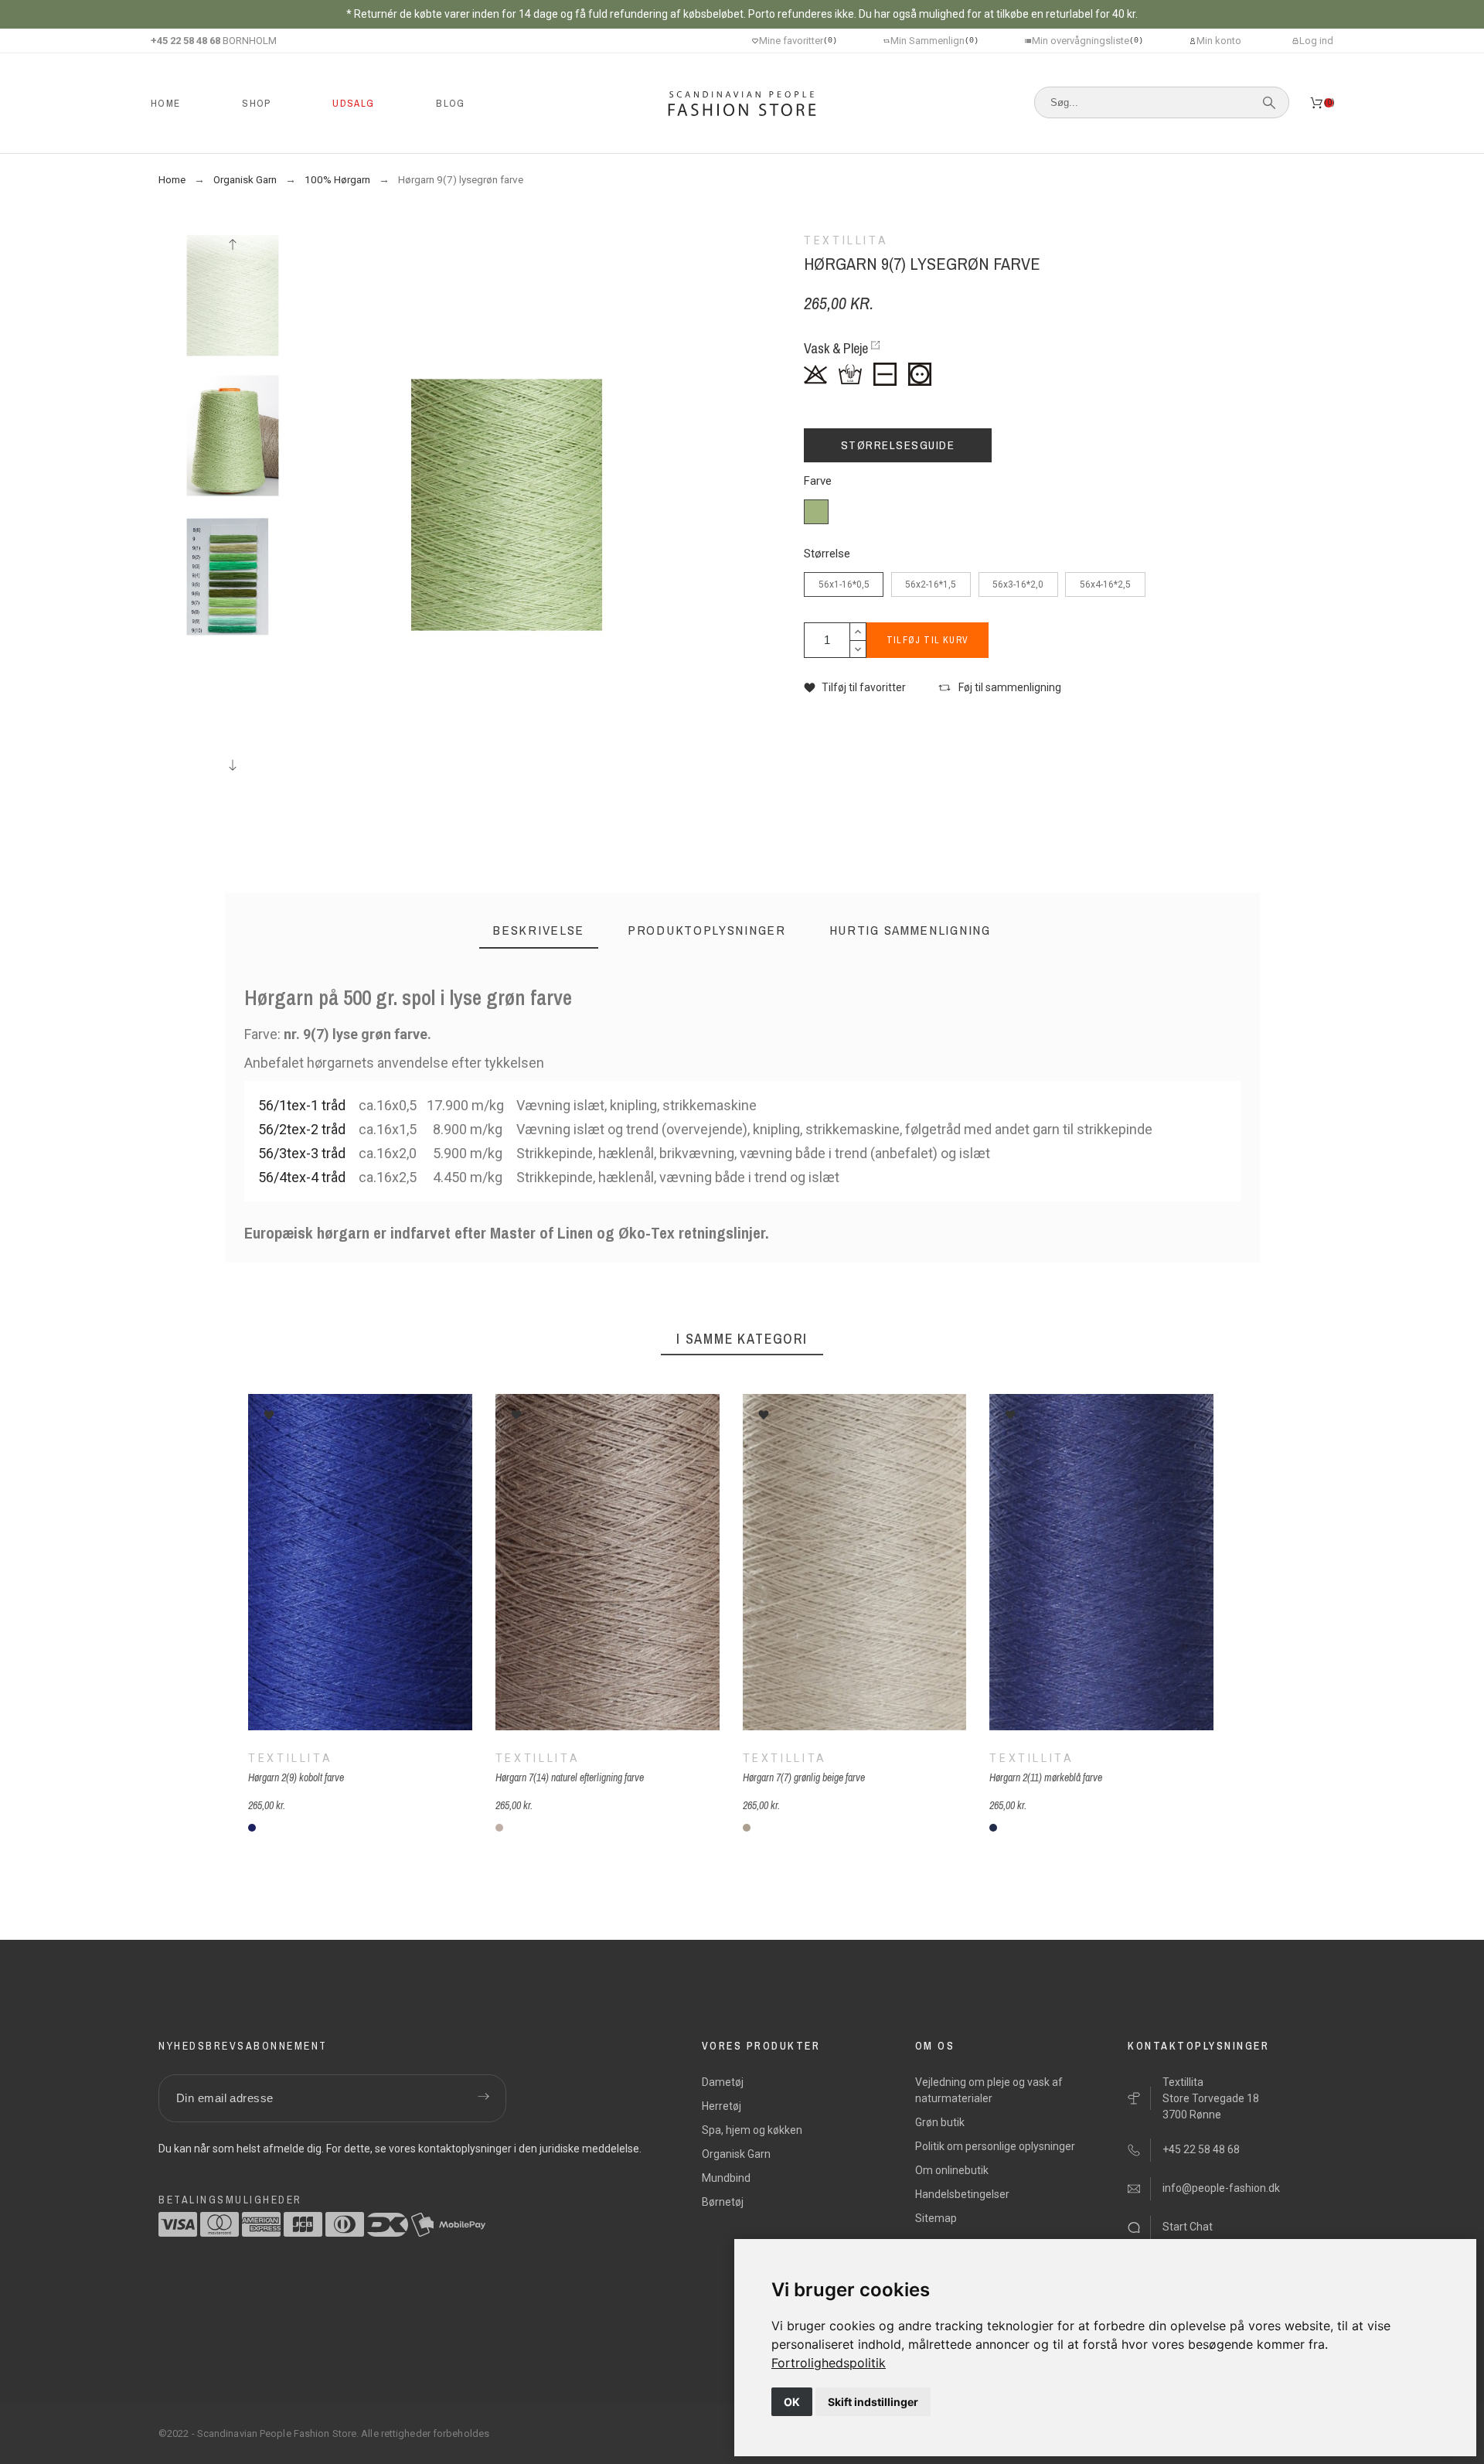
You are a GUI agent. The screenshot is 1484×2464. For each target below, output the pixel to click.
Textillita (290, 1757)
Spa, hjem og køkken (752, 2130)
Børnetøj (723, 2202)
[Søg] (1269, 103)
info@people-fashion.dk (1221, 2188)
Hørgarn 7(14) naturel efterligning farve (569, 1777)
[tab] (539, 930)
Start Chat (1188, 2227)
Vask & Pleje (836, 348)
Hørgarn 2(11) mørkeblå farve (1046, 1777)
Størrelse (827, 554)
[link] (829, 2363)
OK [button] (792, 2402)
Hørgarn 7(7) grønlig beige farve (803, 1777)
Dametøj (723, 2082)
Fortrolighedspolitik (829, 2363)
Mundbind (726, 2178)
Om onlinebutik (952, 2170)
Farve (818, 481)
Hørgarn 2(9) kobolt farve (296, 1777)
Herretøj (722, 2106)
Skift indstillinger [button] (873, 2402)
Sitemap (936, 2218)
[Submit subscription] (483, 2098)
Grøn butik (940, 2122)
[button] (855, 688)
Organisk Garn (736, 2154)
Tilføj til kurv (927, 640)
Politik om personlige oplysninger (995, 2146)
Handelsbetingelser (962, 2194)
